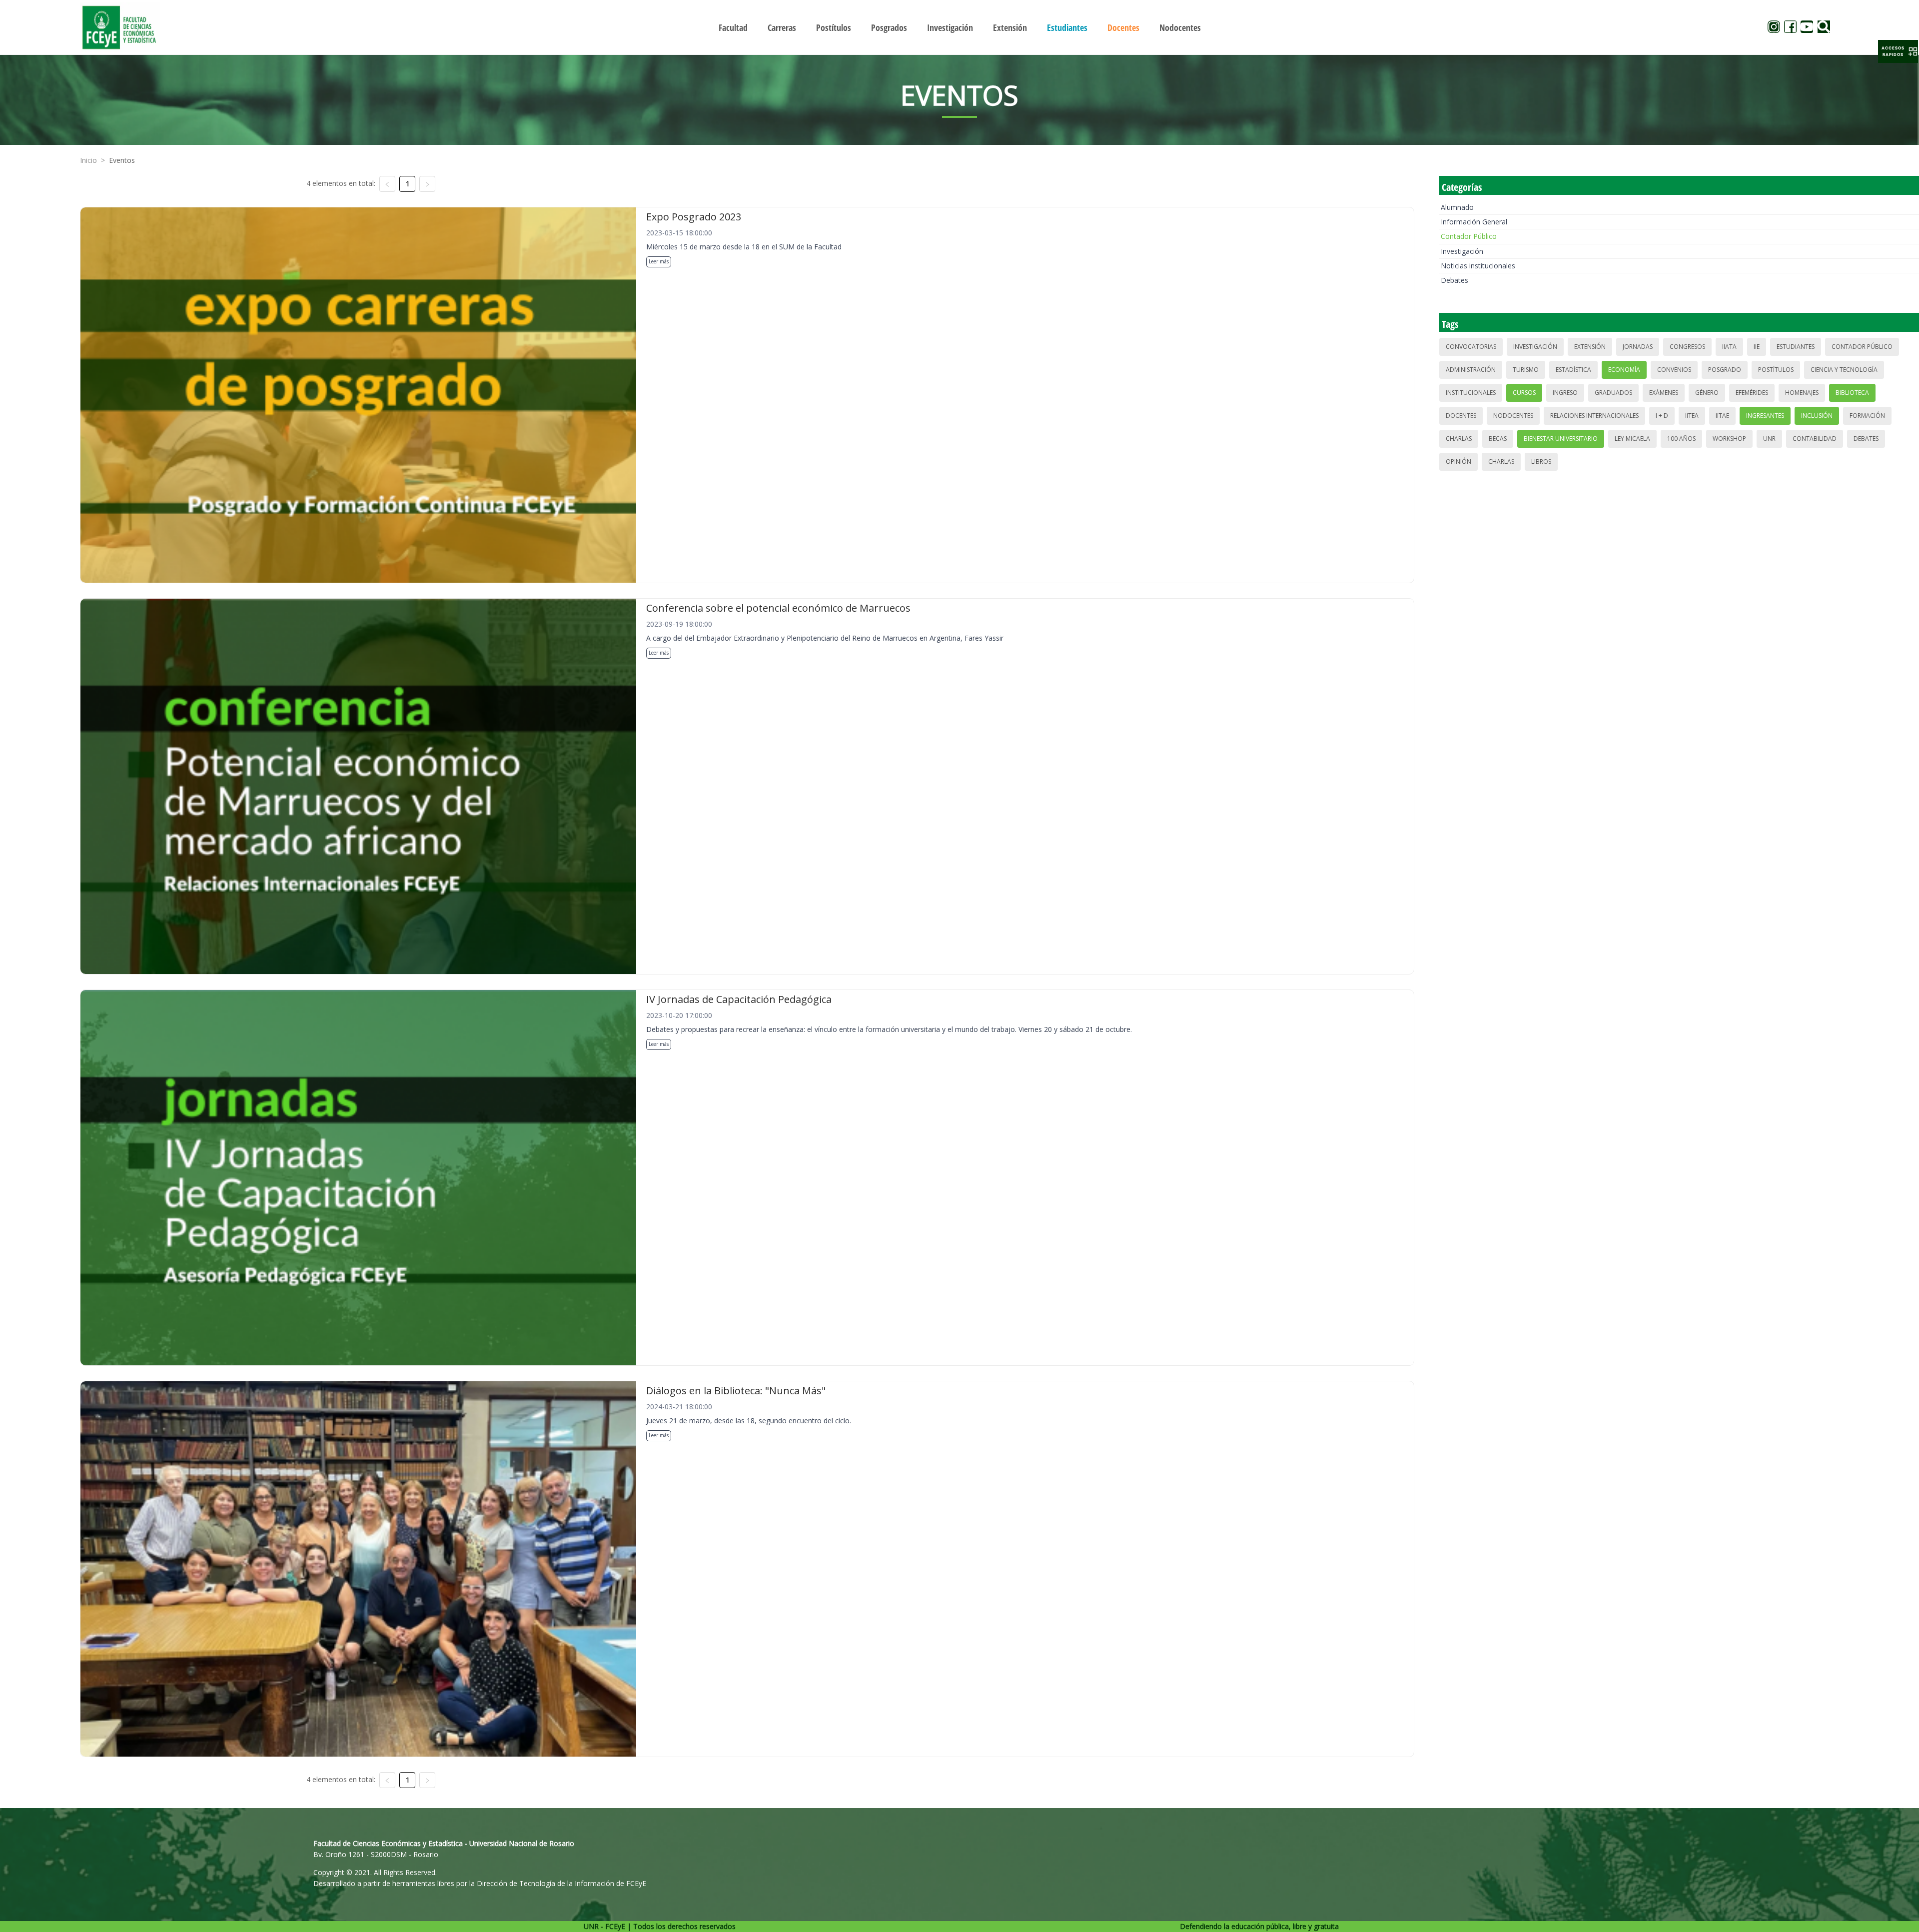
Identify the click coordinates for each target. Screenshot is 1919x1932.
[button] (1898, 51)
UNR (1769, 439)
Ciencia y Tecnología (1844, 370)
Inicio (88, 160)
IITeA (1692, 416)
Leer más (659, 261)
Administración (1471, 370)
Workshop (1729, 439)
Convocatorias (1471, 347)
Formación (1867, 416)
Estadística (1573, 370)
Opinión (1458, 462)
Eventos (122, 160)
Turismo (1526, 370)
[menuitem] (733, 27)
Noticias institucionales (1478, 266)
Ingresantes (1765, 416)
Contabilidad (1815, 439)
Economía (1624, 370)
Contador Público (1469, 236)
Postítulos (1776, 370)
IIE (1757, 347)
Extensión (1590, 347)
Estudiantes (1796, 347)
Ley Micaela (1632, 439)
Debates (1454, 280)
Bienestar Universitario (1561, 439)
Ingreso (1565, 393)
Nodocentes (1513, 416)
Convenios (1674, 370)
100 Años (1681, 439)
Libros (1541, 462)
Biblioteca (1852, 393)
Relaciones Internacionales (1594, 416)
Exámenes (1664, 393)
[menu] (959, 27)
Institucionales (1471, 393)
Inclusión (1817, 416)
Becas (1498, 439)
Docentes (1461, 416)
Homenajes (1802, 393)
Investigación (1462, 251)
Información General (1474, 222)
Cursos (1524, 393)
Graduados (1613, 393)
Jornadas (1638, 347)
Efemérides (1752, 393)
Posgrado (1725, 370)
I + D (1662, 416)
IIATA (1729, 347)
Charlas (1459, 439)
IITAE (1722, 416)
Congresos (1687, 347)
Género (1707, 393)
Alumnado (1457, 207)
